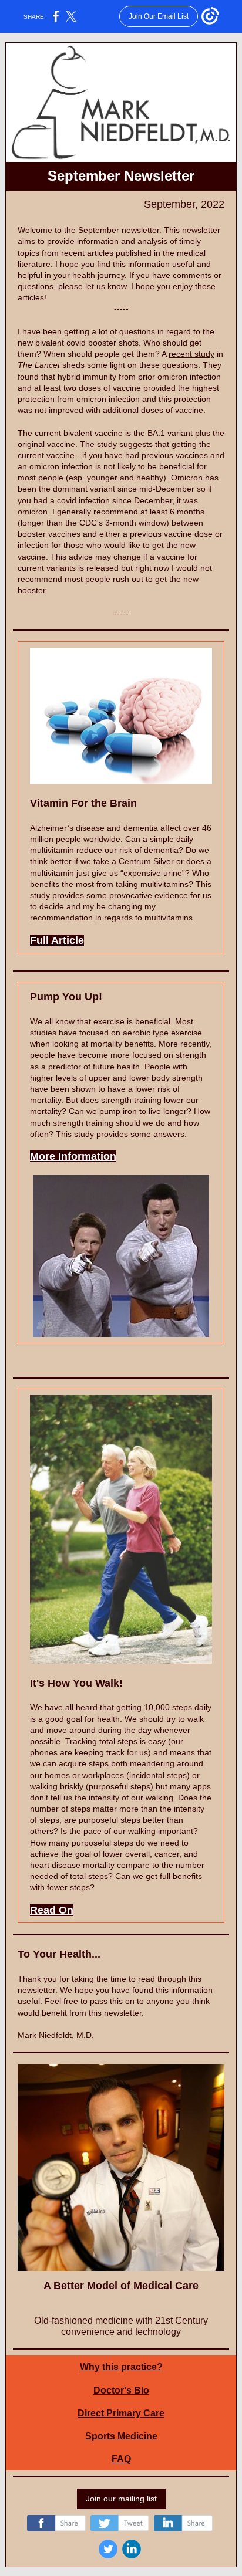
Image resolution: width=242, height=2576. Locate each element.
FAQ (121, 2459)
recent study (191, 354)
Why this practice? (121, 2367)
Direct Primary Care (121, 2413)
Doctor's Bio (121, 2390)
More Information (73, 1156)
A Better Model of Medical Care (121, 2286)
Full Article (57, 940)
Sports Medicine (121, 2436)
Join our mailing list (121, 2499)
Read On (52, 1910)
